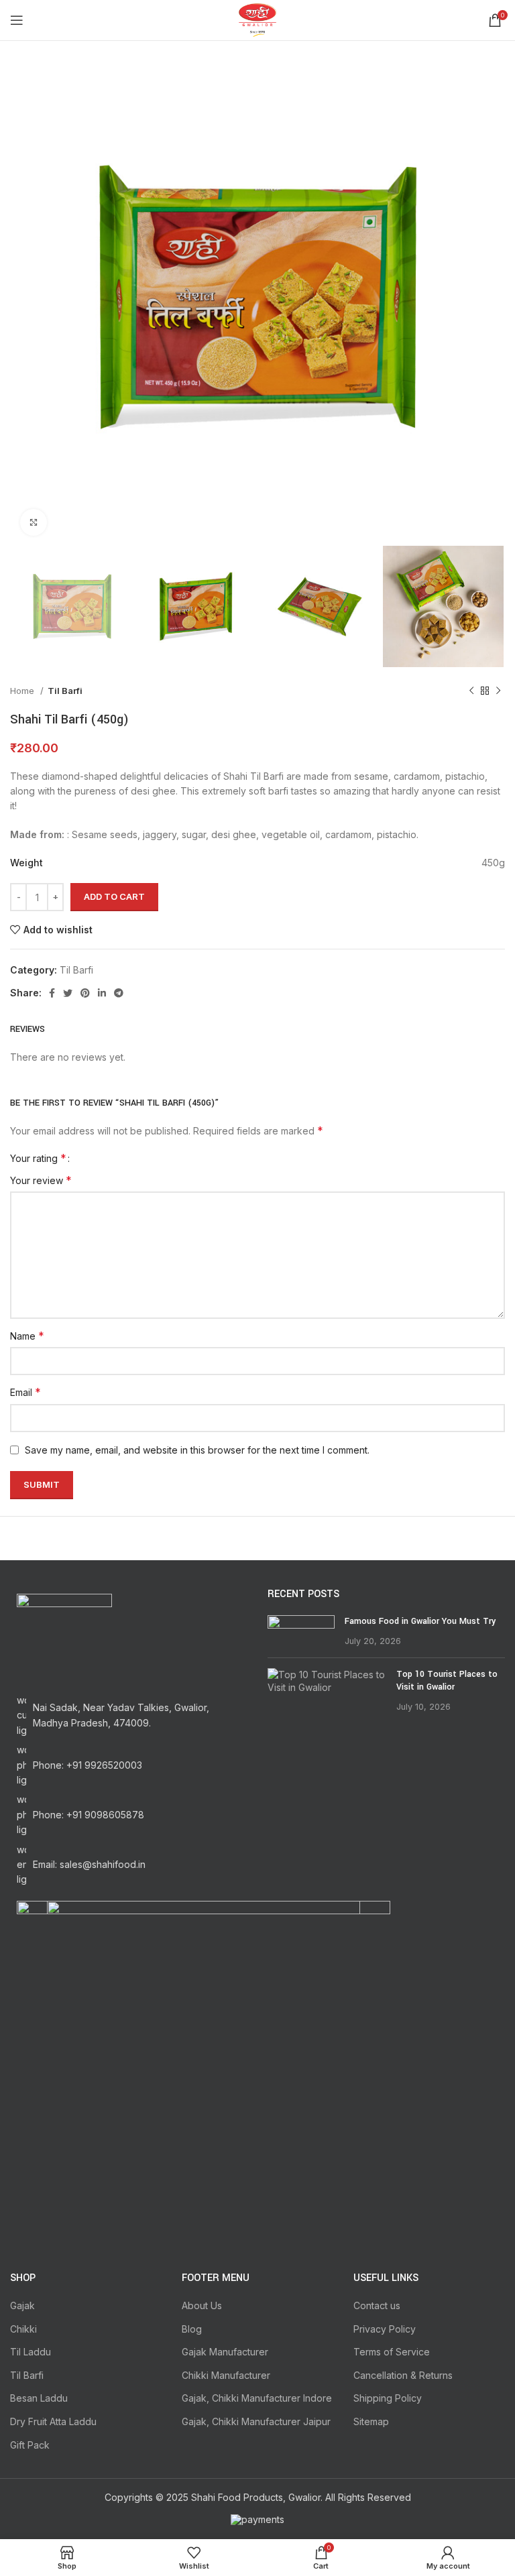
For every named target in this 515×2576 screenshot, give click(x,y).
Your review (41, 1180)
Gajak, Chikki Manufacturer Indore (257, 2398)
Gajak (22, 2305)
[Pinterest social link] (85, 993)
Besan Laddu (39, 2398)
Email (25, 1392)
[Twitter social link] (68, 993)
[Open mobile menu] (17, 20)
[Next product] (498, 691)
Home (23, 691)
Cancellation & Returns (403, 2375)
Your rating (38, 1158)
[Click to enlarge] (34, 522)
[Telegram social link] (119, 993)
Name (27, 1336)
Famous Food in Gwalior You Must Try (420, 1621)
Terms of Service (392, 2352)
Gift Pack (30, 2445)
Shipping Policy (388, 2398)
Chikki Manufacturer (226, 2375)
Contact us (377, 2305)
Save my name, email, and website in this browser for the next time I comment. (197, 1450)
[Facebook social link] (52, 993)
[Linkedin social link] (102, 993)
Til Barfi (65, 691)
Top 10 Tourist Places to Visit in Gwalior (447, 1681)
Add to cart (114, 896)
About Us (202, 2305)
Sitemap (371, 2421)
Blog (192, 2329)
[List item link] (129, 1765)
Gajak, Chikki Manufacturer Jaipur (256, 2421)
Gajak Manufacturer (225, 2352)
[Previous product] (471, 691)
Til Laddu (31, 2352)
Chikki (23, 2329)
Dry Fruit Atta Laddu (53, 2421)
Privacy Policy (385, 2329)
